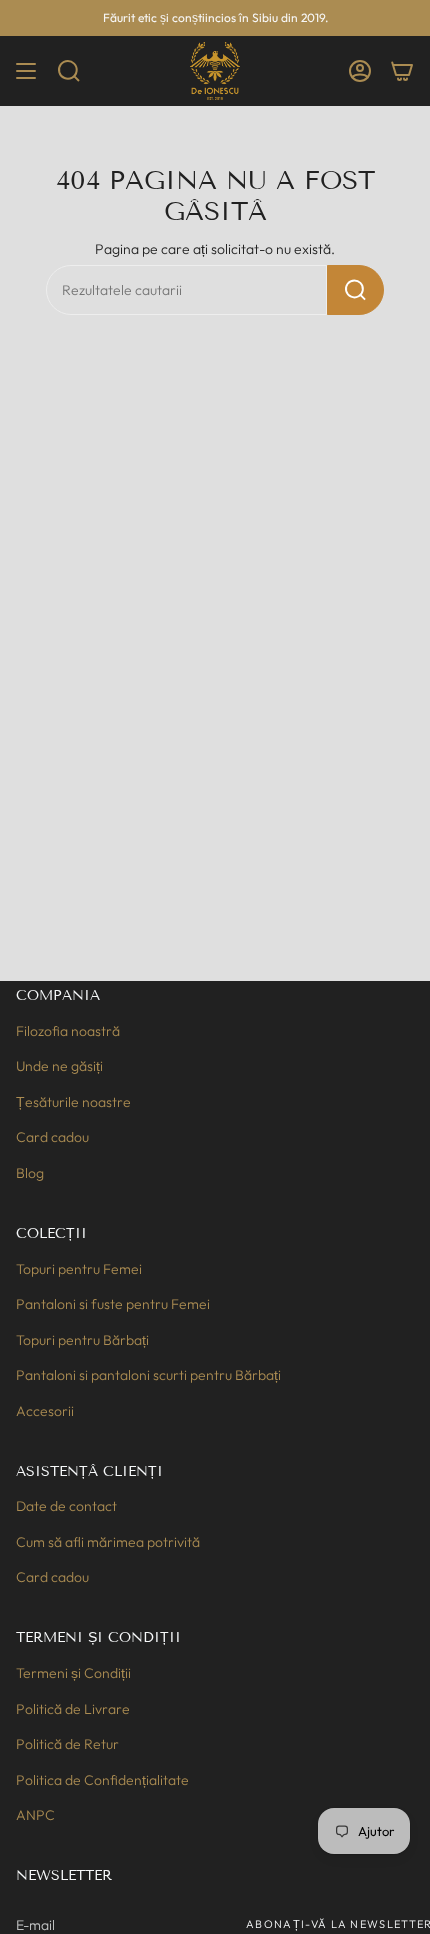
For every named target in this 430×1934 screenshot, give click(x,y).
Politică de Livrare (73, 1709)
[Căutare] (355, 290)
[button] (69, 71)
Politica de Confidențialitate (102, 1780)
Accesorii (45, 1411)
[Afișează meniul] (26, 71)
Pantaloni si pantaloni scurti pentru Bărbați (148, 1375)
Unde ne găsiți (59, 1066)
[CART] (402, 71)
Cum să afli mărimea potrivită (108, 1542)
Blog (30, 1173)
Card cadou (52, 1137)
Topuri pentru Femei (79, 1269)
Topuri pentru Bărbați (82, 1340)
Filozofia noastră (68, 1031)
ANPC (35, 1815)
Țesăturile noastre (73, 1102)
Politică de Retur (67, 1744)
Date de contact (66, 1506)
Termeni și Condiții (73, 1673)
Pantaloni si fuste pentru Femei (113, 1304)
